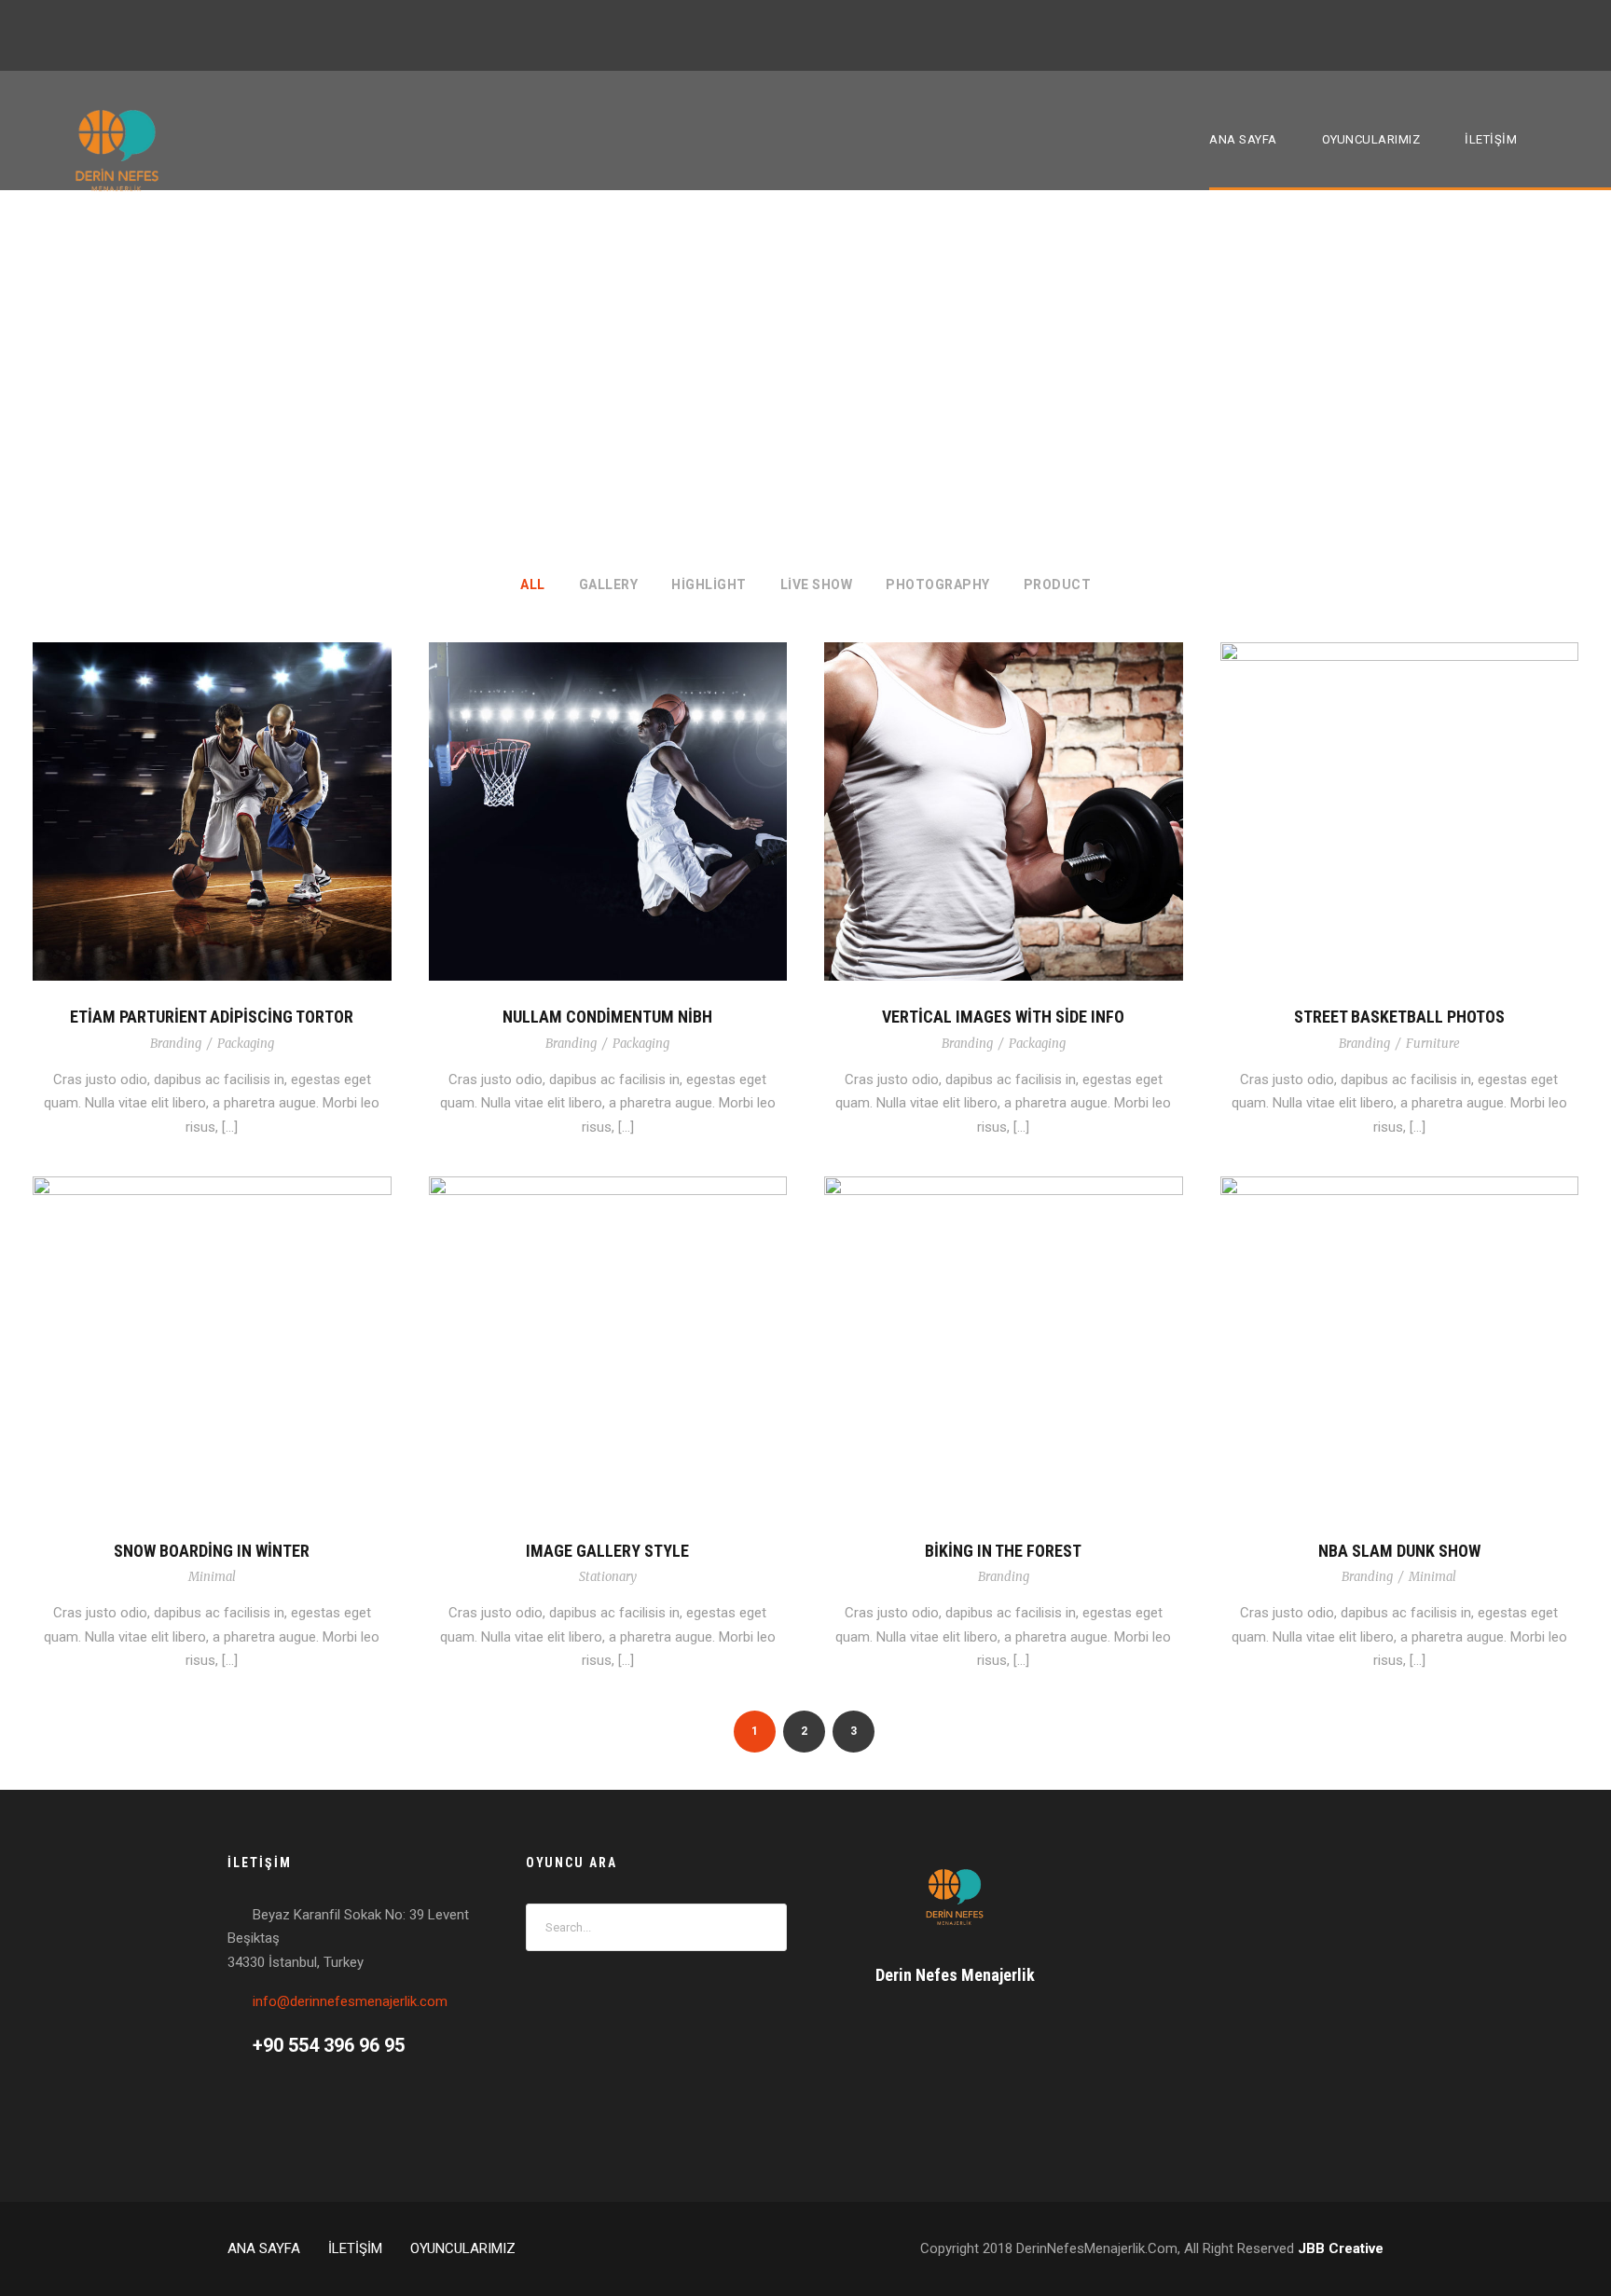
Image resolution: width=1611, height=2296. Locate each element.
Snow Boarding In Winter (212, 1551)
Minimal (212, 1577)
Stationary (608, 1577)
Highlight (709, 584)
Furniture (1433, 1044)
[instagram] (1573, 34)
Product (1058, 584)
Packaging (246, 1044)
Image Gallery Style (607, 1551)
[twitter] (1538, 34)
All (533, 584)
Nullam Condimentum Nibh (607, 1017)
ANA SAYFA (1243, 139)
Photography (938, 584)
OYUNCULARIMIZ (1371, 139)
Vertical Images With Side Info (1003, 1017)
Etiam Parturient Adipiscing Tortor (212, 1017)
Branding (176, 1044)
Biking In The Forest (1003, 1551)
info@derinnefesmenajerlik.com (350, 2001)
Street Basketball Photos (1399, 1017)
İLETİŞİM (1491, 139)
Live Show (817, 584)
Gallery (609, 584)
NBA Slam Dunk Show (1399, 1551)
